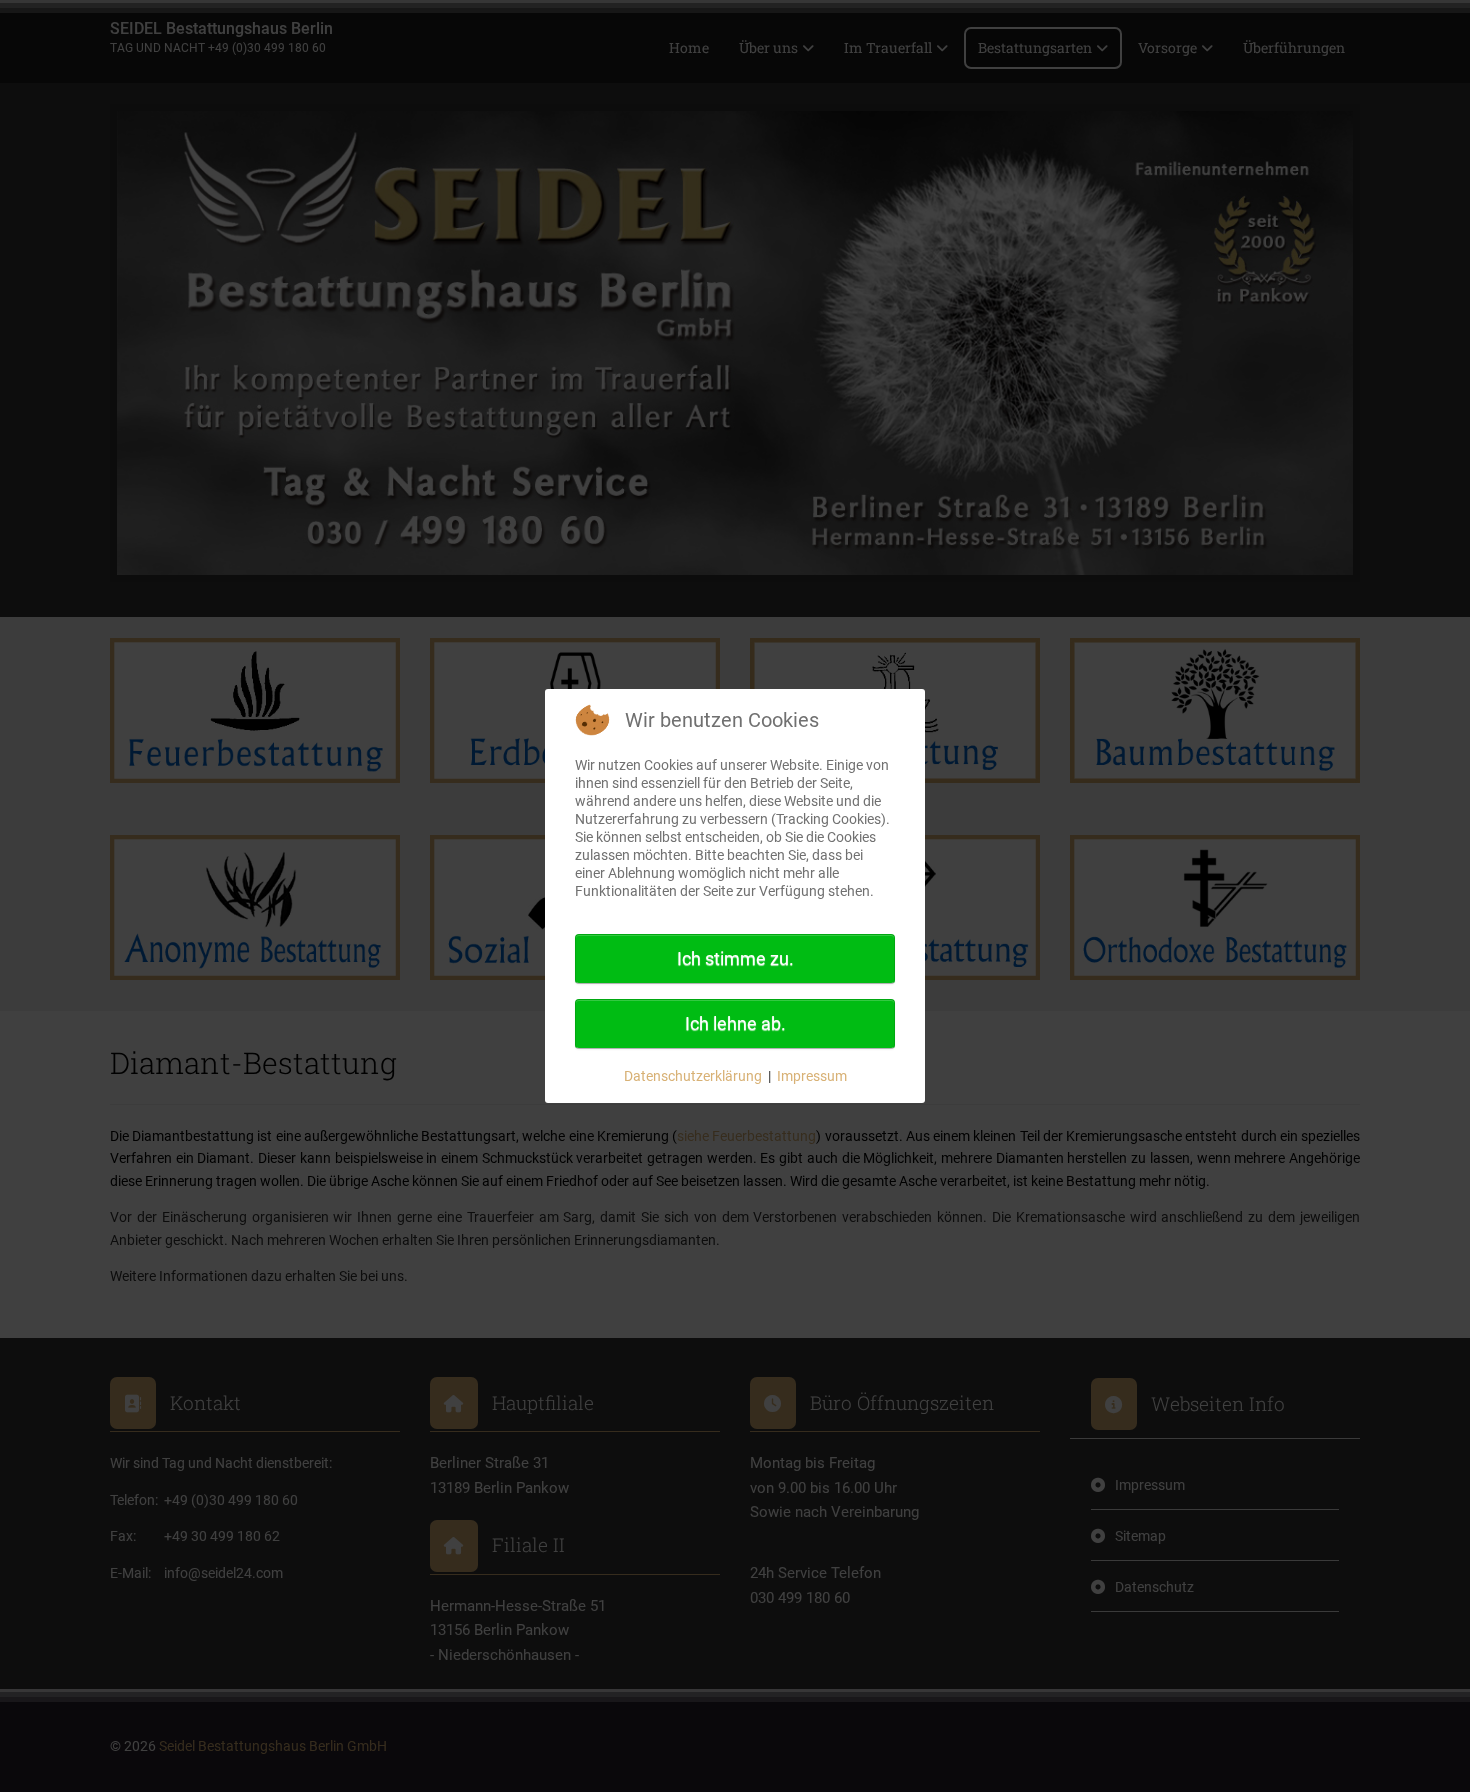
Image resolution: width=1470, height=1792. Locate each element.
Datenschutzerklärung (693, 1076)
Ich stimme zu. (735, 958)
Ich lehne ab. (735, 1023)
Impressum (812, 1076)
